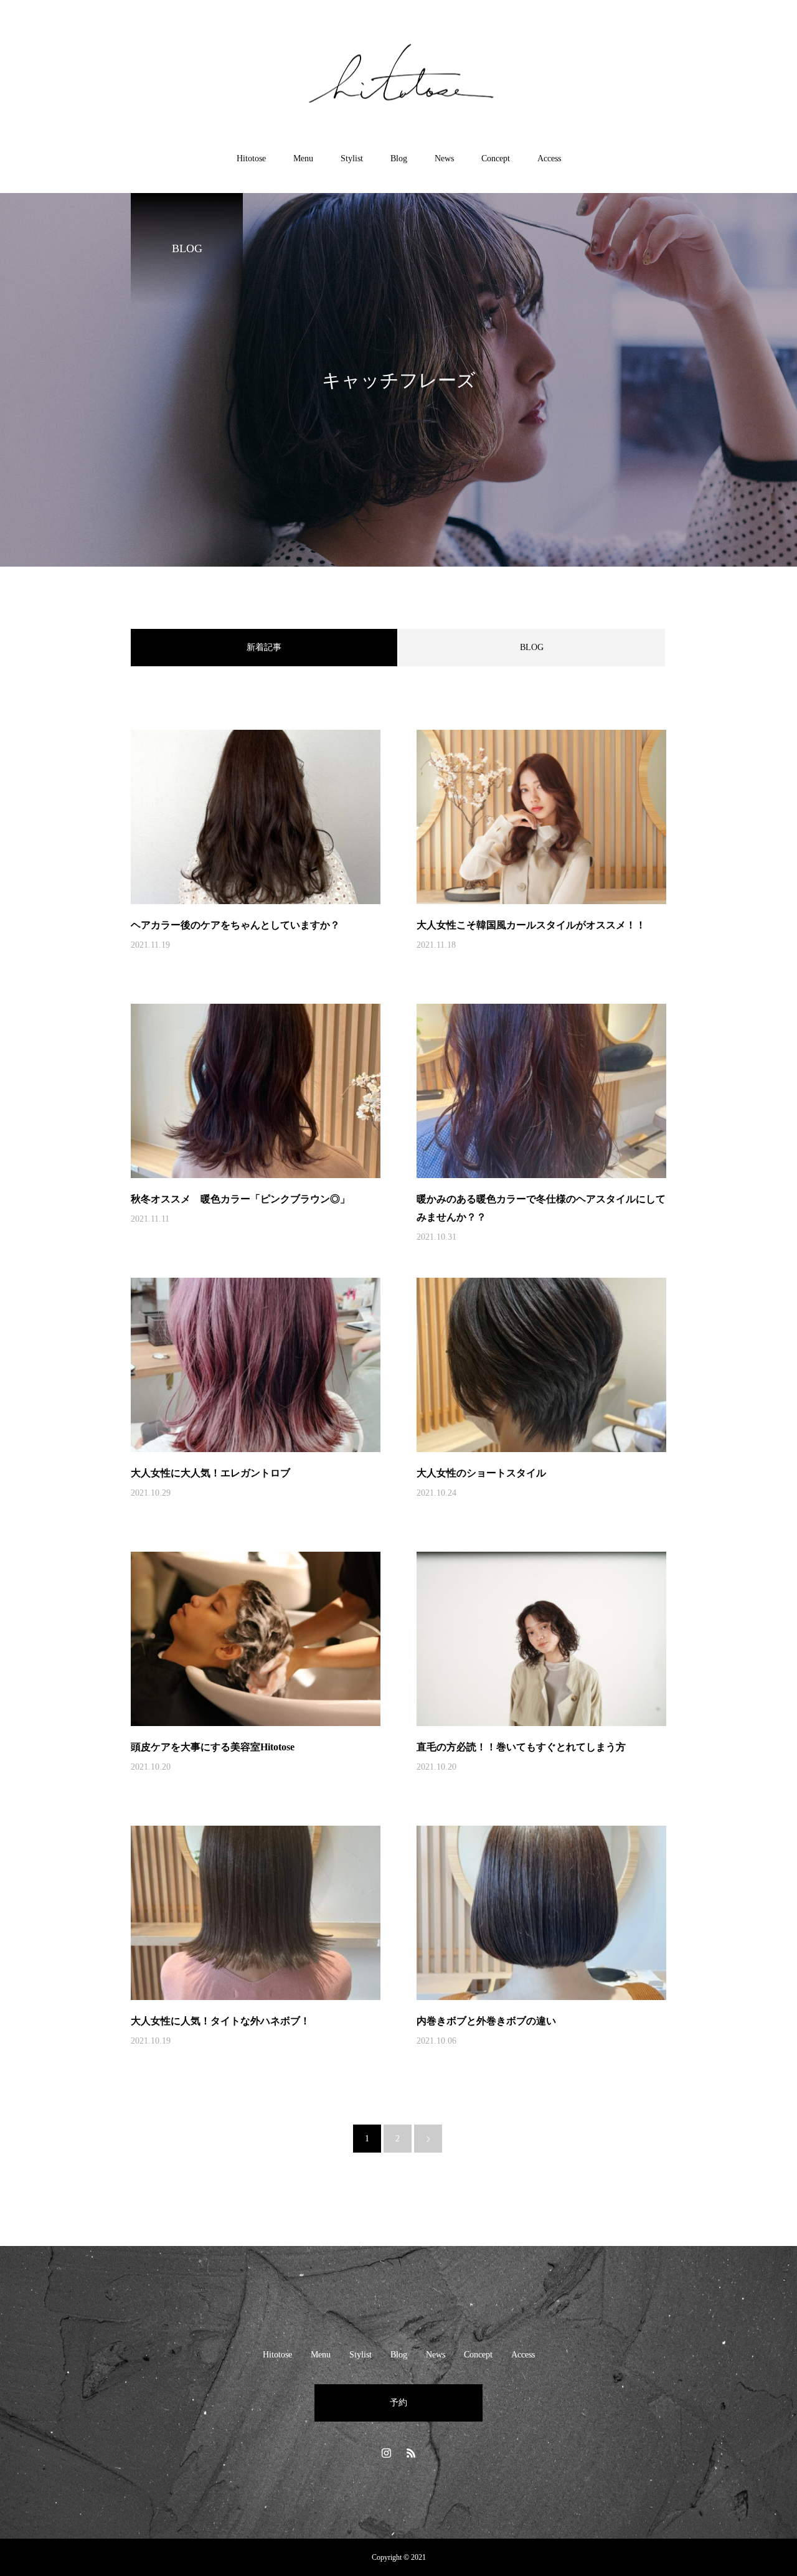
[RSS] (411, 2453)
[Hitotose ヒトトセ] (398, 77)
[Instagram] (386, 2453)
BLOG (532, 647)
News (444, 158)
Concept (496, 158)
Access (549, 158)
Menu (303, 158)
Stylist (352, 158)
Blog (399, 158)
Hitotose (251, 158)
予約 (398, 2403)
